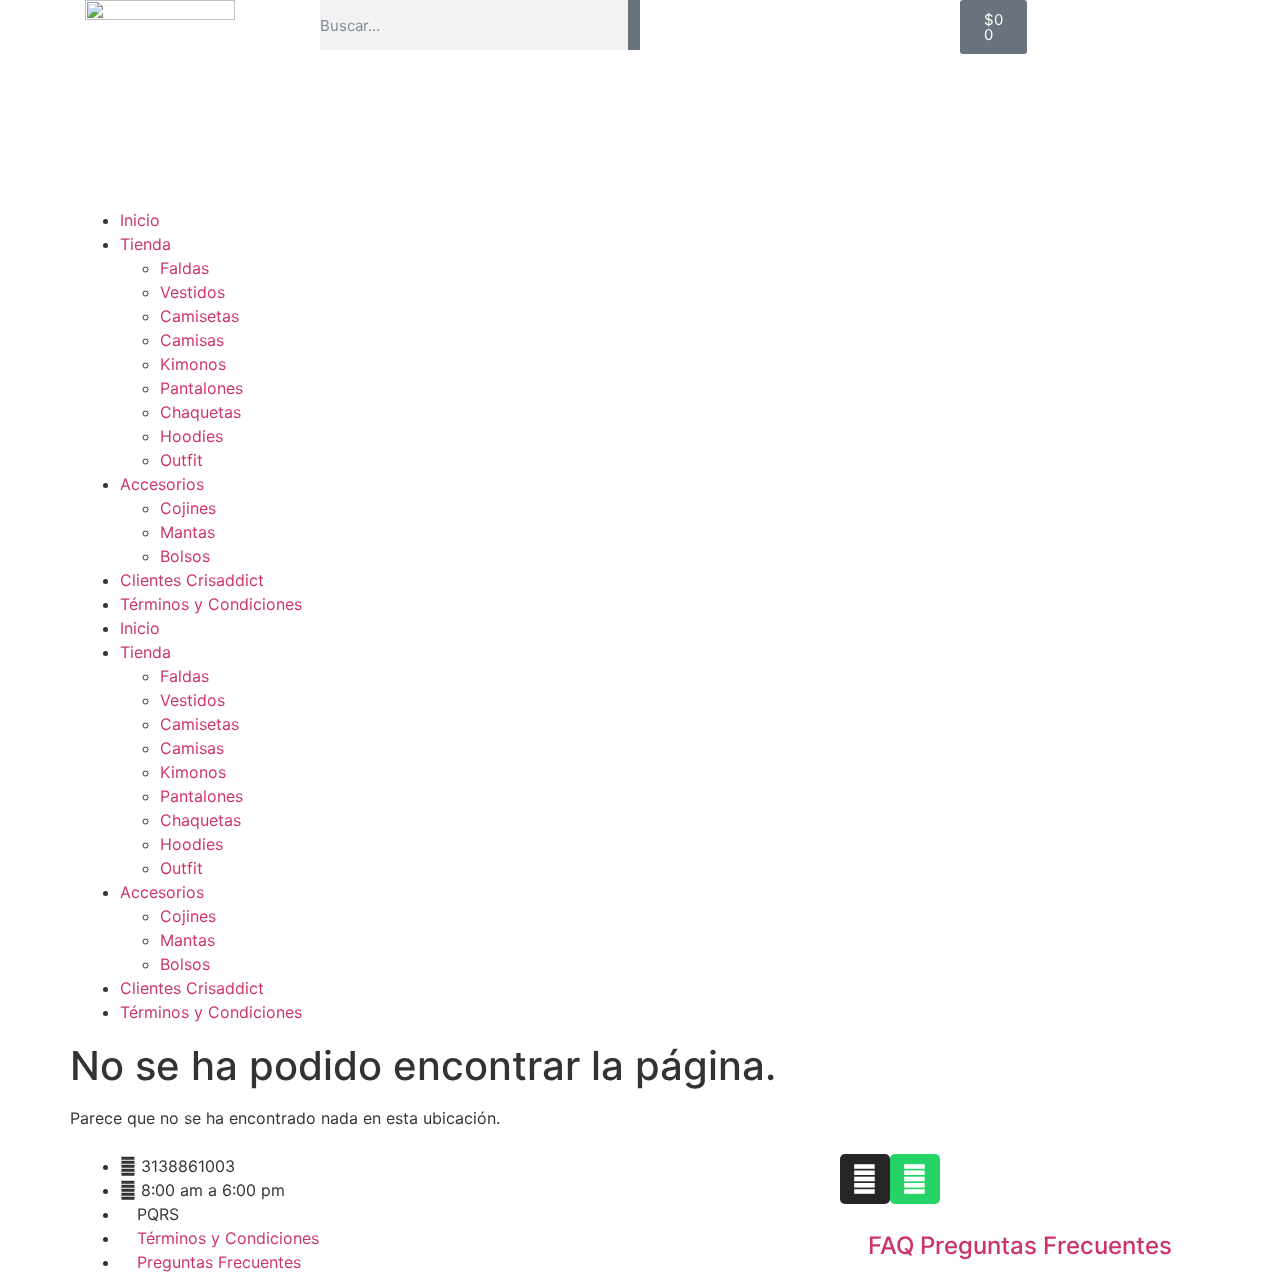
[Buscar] (634, 25)
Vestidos (192, 292)
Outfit (181, 460)
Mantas (187, 532)
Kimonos (193, 364)
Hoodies (191, 436)
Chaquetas (200, 412)
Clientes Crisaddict (192, 580)
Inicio (140, 220)
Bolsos (185, 556)
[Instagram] (865, 1179)
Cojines (188, 508)
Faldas (184, 268)
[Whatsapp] (915, 1179)
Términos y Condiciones (211, 604)
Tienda (145, 244)
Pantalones (201, 388)
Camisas (192, 340)
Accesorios (162, 484)
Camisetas (199, 316)
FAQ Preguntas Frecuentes (1020, 1245)
